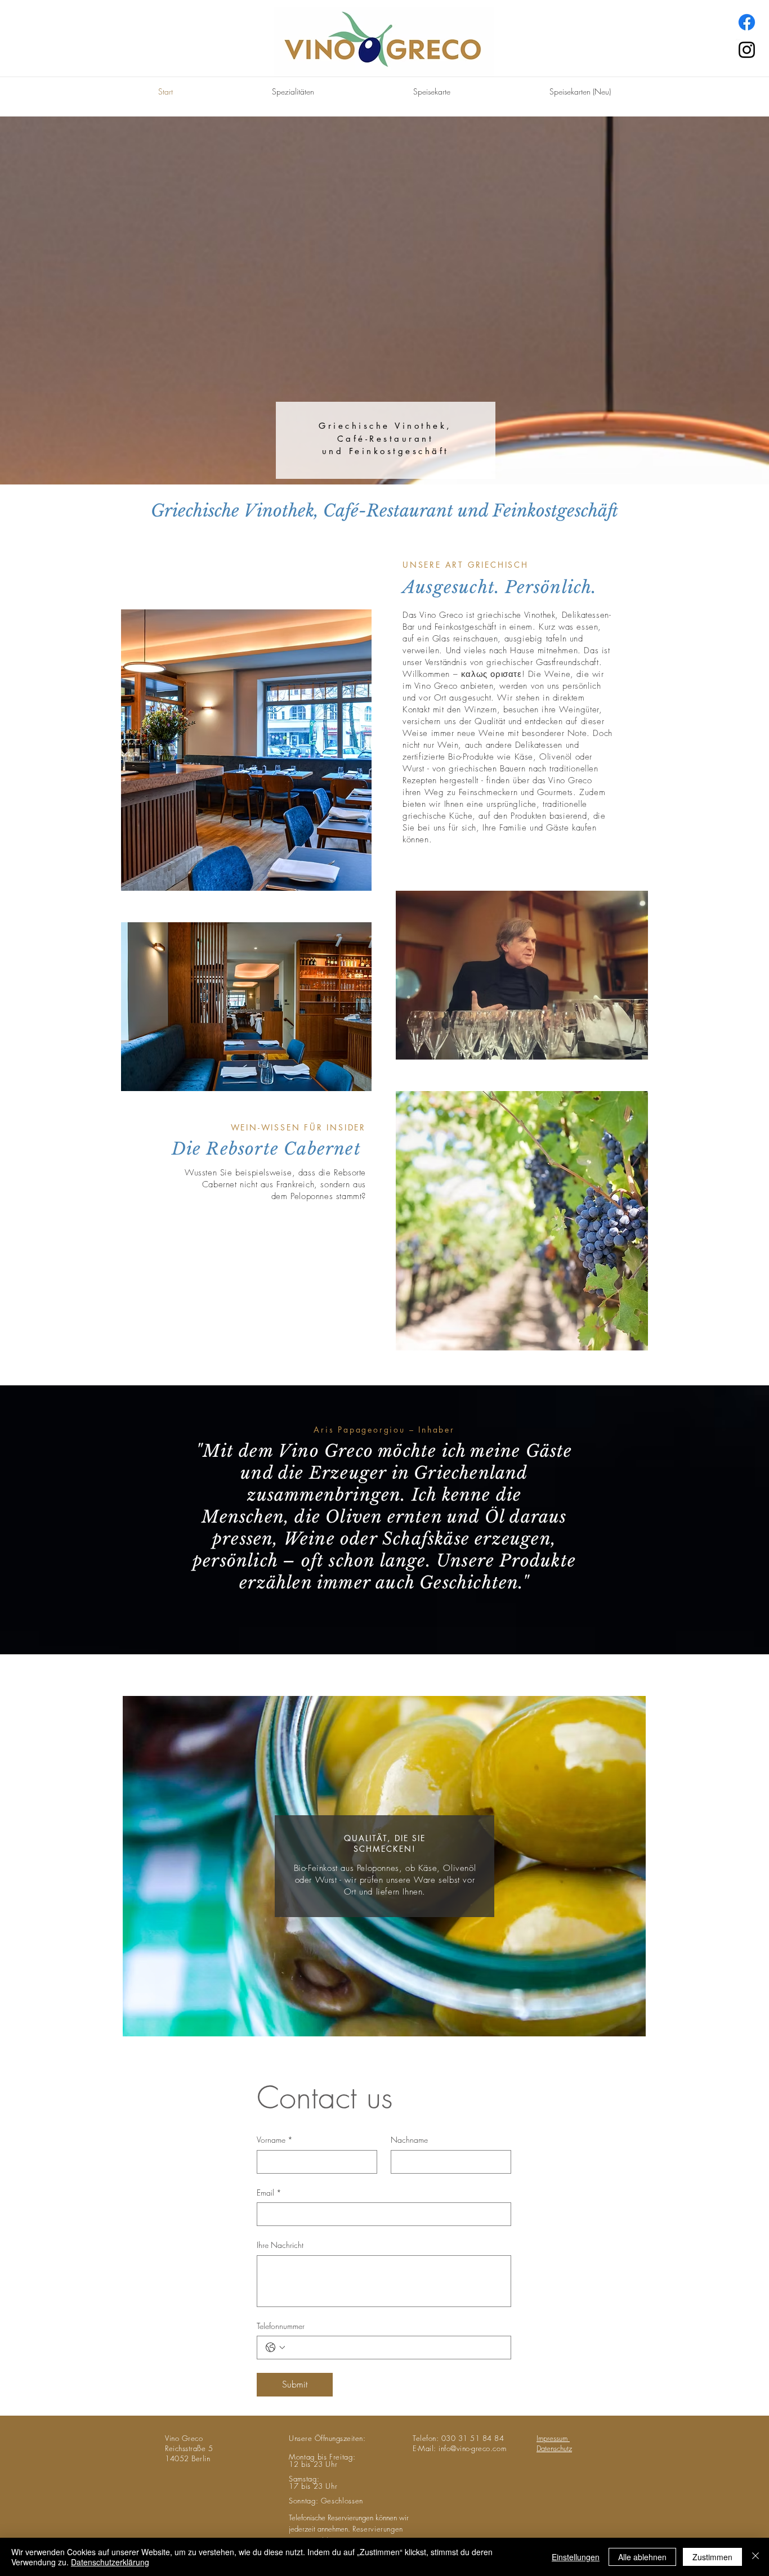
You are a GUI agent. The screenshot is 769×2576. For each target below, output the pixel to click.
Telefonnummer (281, 2326)
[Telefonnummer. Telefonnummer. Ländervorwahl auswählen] (275, 2348)
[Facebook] (747, 22)
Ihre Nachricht (280, 2245)
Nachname (409, 2140)
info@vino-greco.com (472, 2448)
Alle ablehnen (642, 2557)
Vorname (275, 2140)
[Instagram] (747, 50)
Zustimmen (712, 2557)
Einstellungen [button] (576, 2557)
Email (269, 2193)
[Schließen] (755, 2557)
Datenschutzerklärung (110, 2562)
